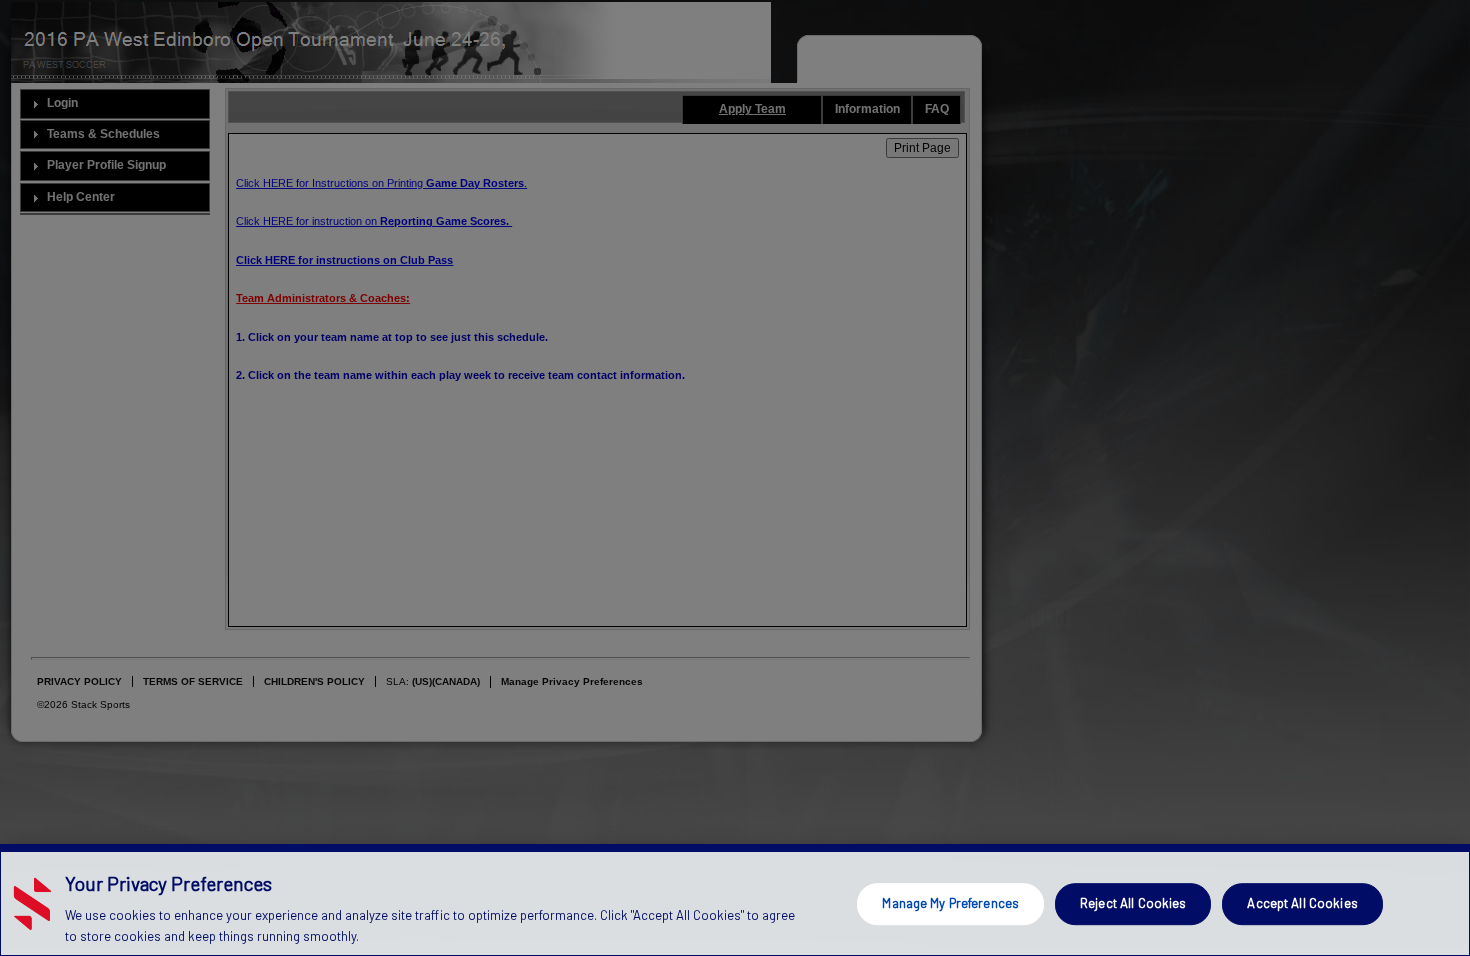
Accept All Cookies (1302, 903)
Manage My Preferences (950, 903)
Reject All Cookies (1133, 903)
